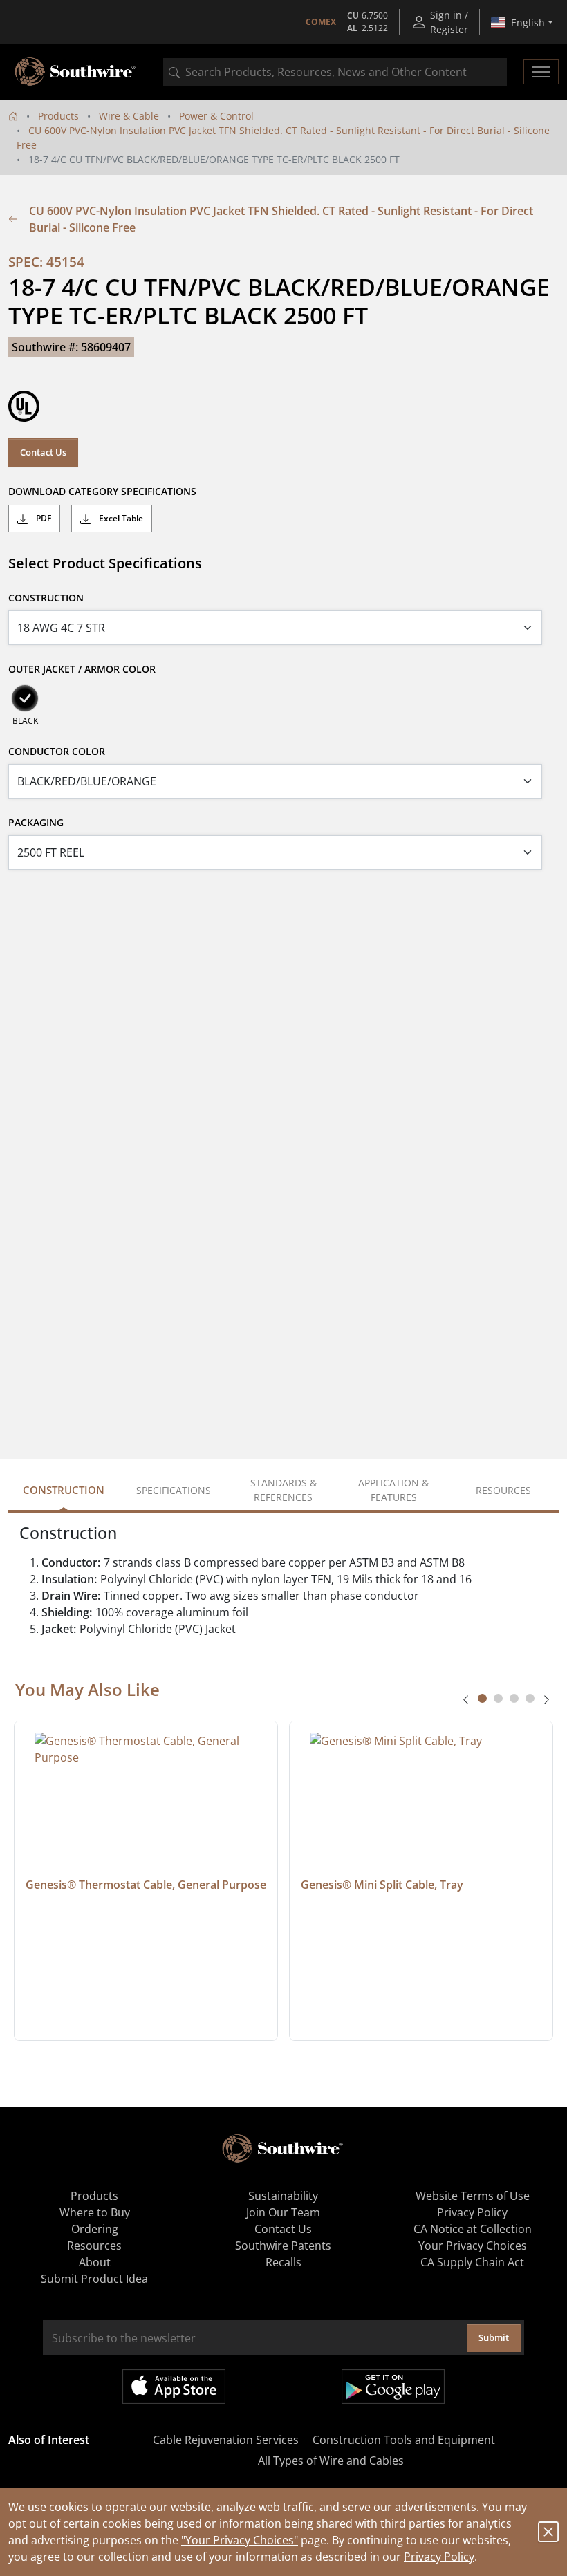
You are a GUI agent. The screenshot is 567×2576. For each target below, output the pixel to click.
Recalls (283, 2262)
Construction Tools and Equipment (404, 2440)
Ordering (95, 2229)
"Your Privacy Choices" (240, 2540)
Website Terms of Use (473, 2196)
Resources (94, 2246)
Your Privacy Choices (473, 2246)
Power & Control (216, 116)
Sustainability (283, 2196)
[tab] (482, 1698)
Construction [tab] (64, 1490)
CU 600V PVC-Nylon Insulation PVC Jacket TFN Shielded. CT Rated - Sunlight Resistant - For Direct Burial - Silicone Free (281, 219)
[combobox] (335, 72)
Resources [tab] (503, 1490)
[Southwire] (76, 72)
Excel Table (120, 518)
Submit (494, 2337)
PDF (43, 518)
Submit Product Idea (94, 2279)
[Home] (13, 116)
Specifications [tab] (174, 1490)
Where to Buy (95, 2212)
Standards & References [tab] (283, 1490)
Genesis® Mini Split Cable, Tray (382, 1885)
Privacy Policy (439, 2557)
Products (58, 116)
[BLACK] (25, 698)
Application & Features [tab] (393, 1490)
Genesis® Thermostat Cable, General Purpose (146, 1885)
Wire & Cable (129, 116)
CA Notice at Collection (473, 2229)
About (95, 2262)
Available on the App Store (174, 2387)
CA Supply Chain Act (472, 2262)
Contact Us (43, 452)
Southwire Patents (283, 2246)
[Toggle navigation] (541, 72)
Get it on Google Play (393, 2387)
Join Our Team (283, 2212)
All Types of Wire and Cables (331, 2461)
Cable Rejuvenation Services (226, 2440)
